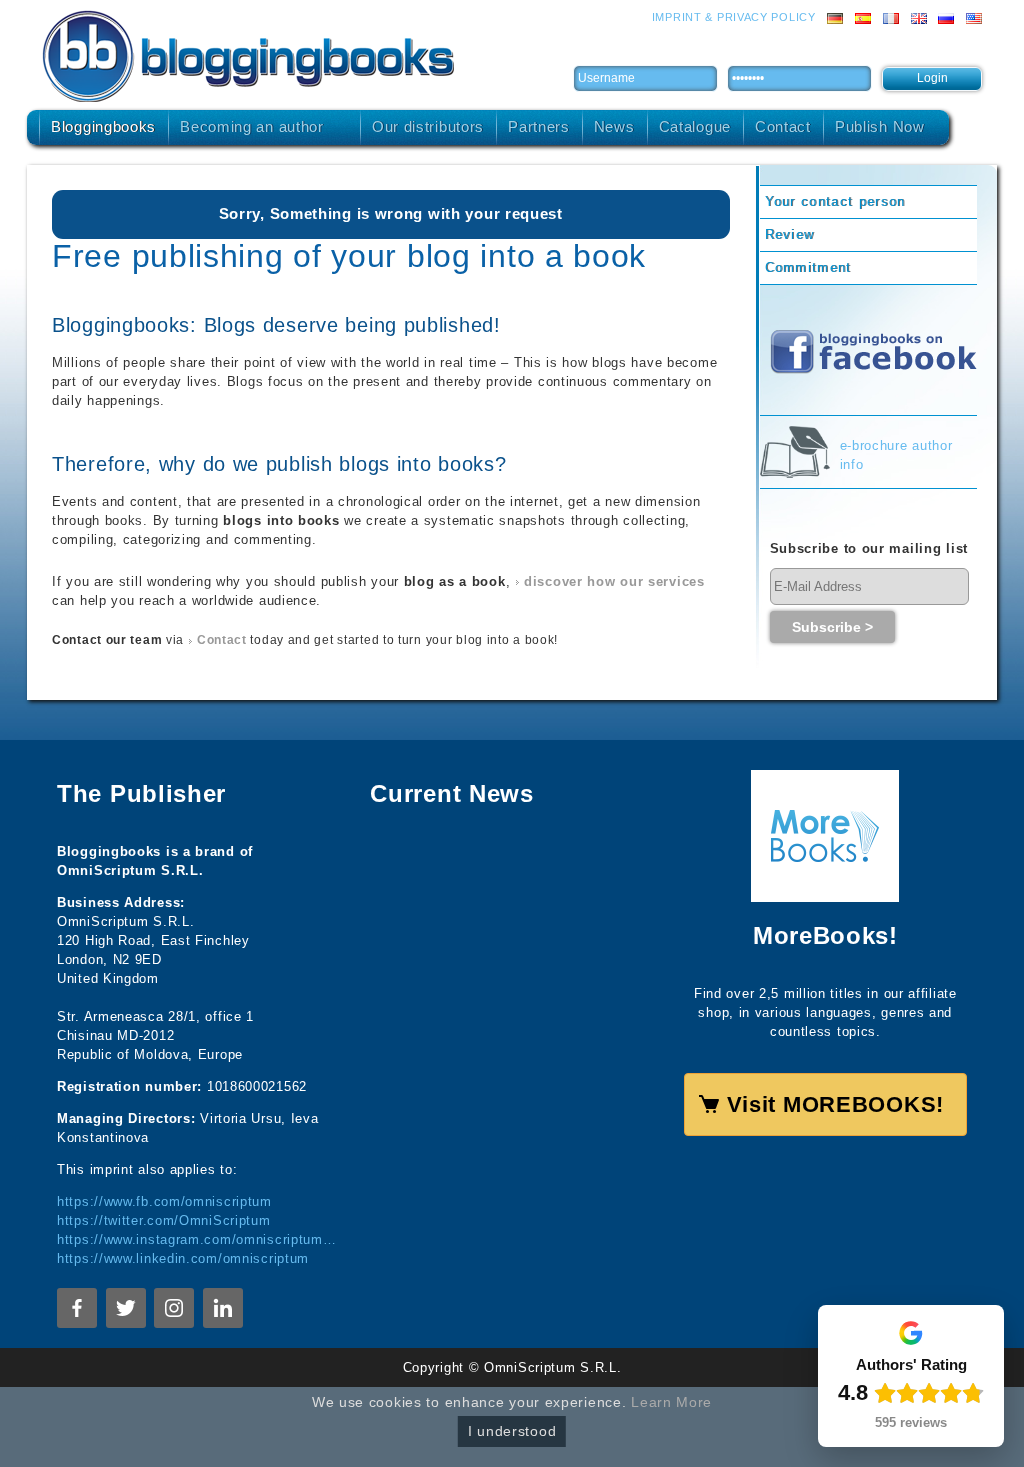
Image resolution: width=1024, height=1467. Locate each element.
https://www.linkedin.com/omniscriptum (183, 1258)
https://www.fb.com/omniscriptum (164, 1201)
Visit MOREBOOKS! (835, 1104)
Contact (783, 127)
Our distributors (428, 127)
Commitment (808, 267)
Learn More (671, 1402)
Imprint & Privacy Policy (734, 17)
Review (790, 234)
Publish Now (880, 127)
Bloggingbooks (103, 127)
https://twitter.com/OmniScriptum (164, 1220)
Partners (539, 127)
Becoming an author (252, 127)
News (614, 127)
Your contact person (835, 201)
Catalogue (695, 127)
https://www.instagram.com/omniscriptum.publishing (198, 1239)
